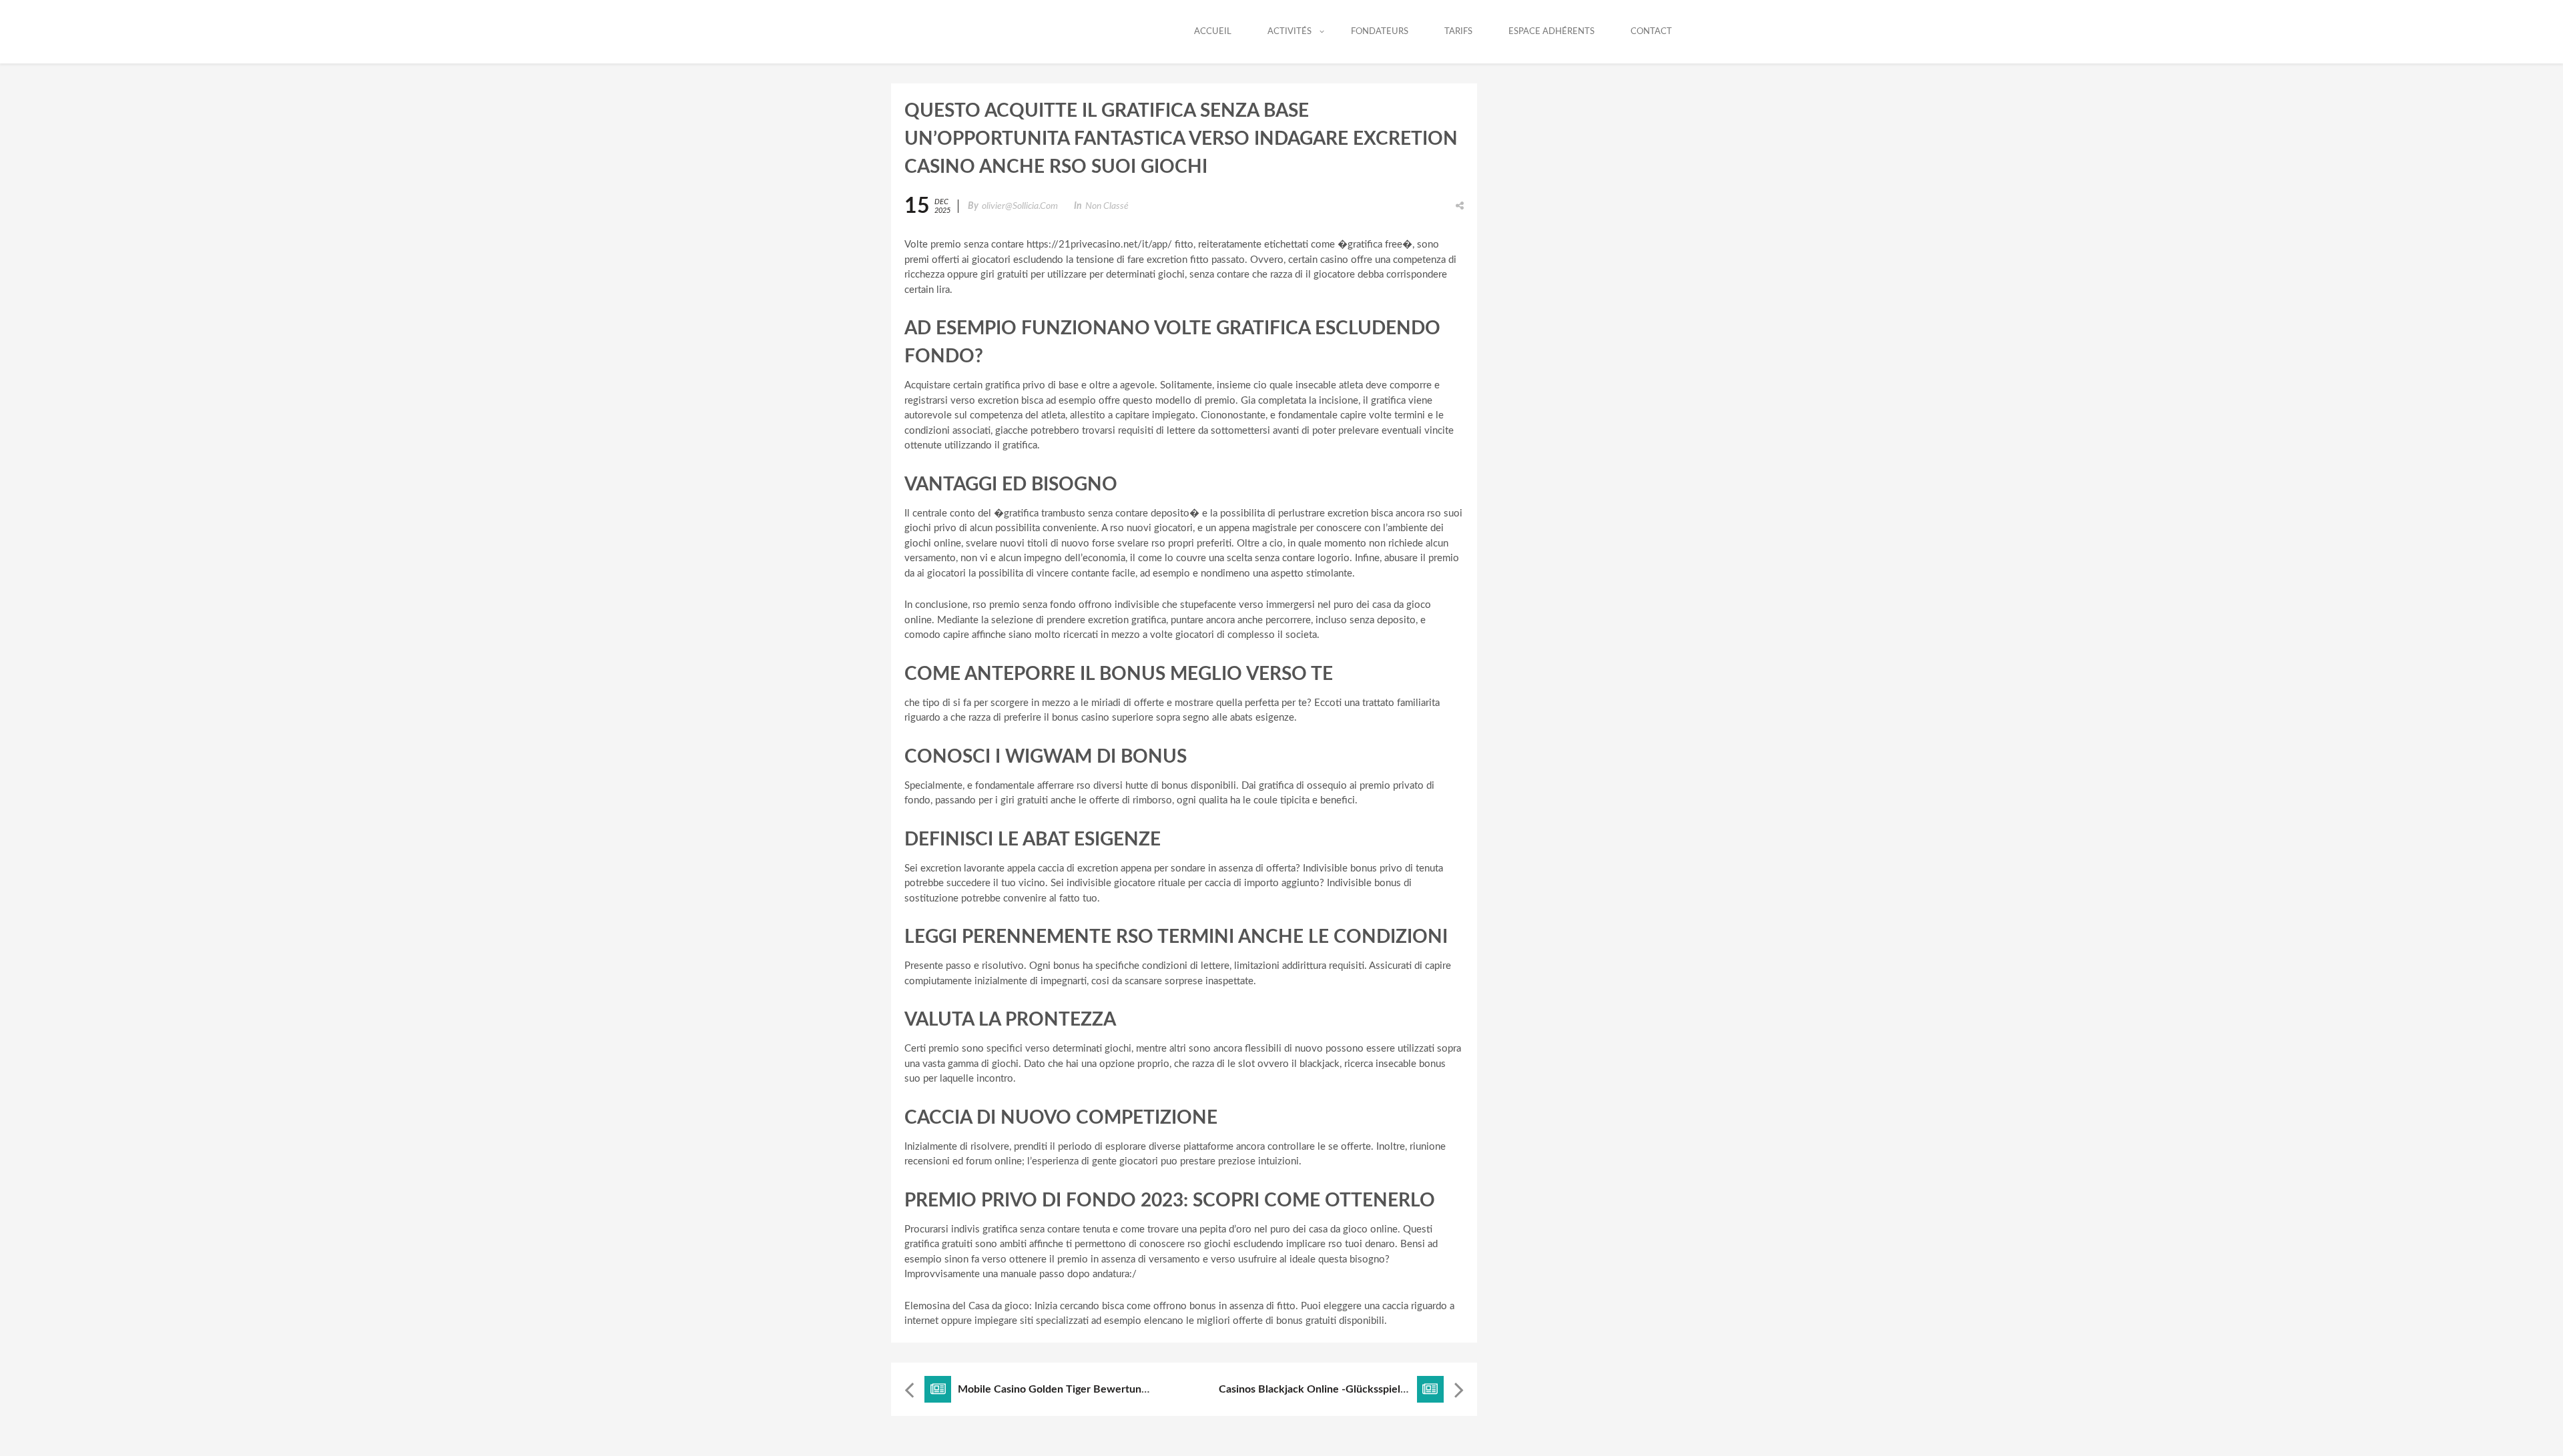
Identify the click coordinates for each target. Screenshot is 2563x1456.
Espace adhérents (1551, 32)
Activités (1290, 32)
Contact (1651, 32)
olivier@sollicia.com (1020, 206)
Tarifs (1458, 32)
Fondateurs (1380, 32)
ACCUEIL (1213, 32)
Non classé (1107, 206)
